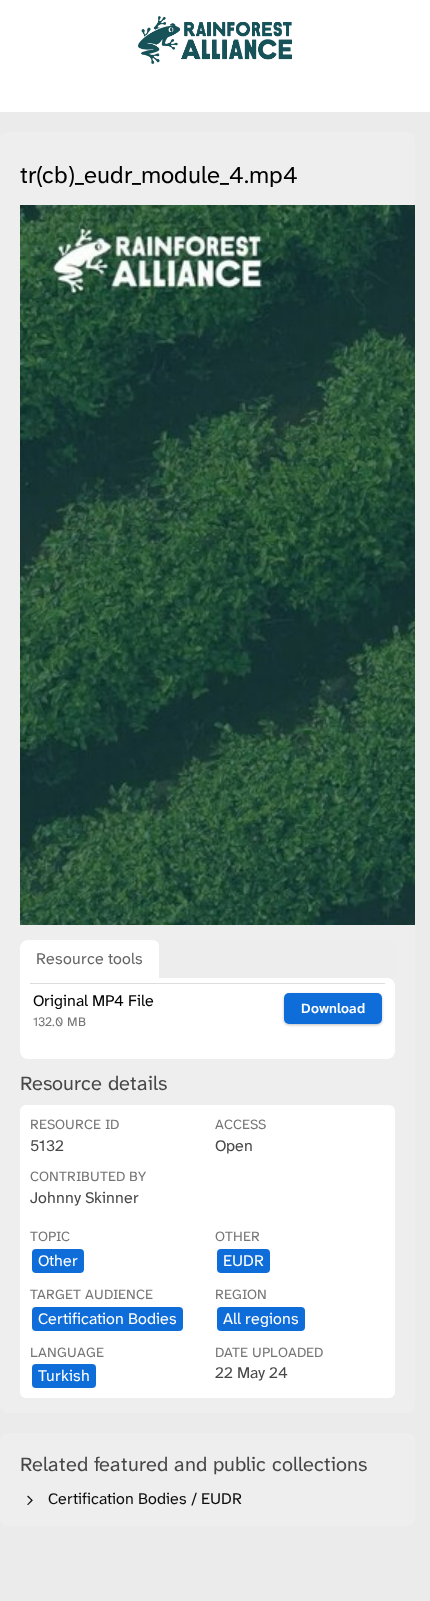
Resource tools (89, 958)
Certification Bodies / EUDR (141, 1498)
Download (333, 1008)
